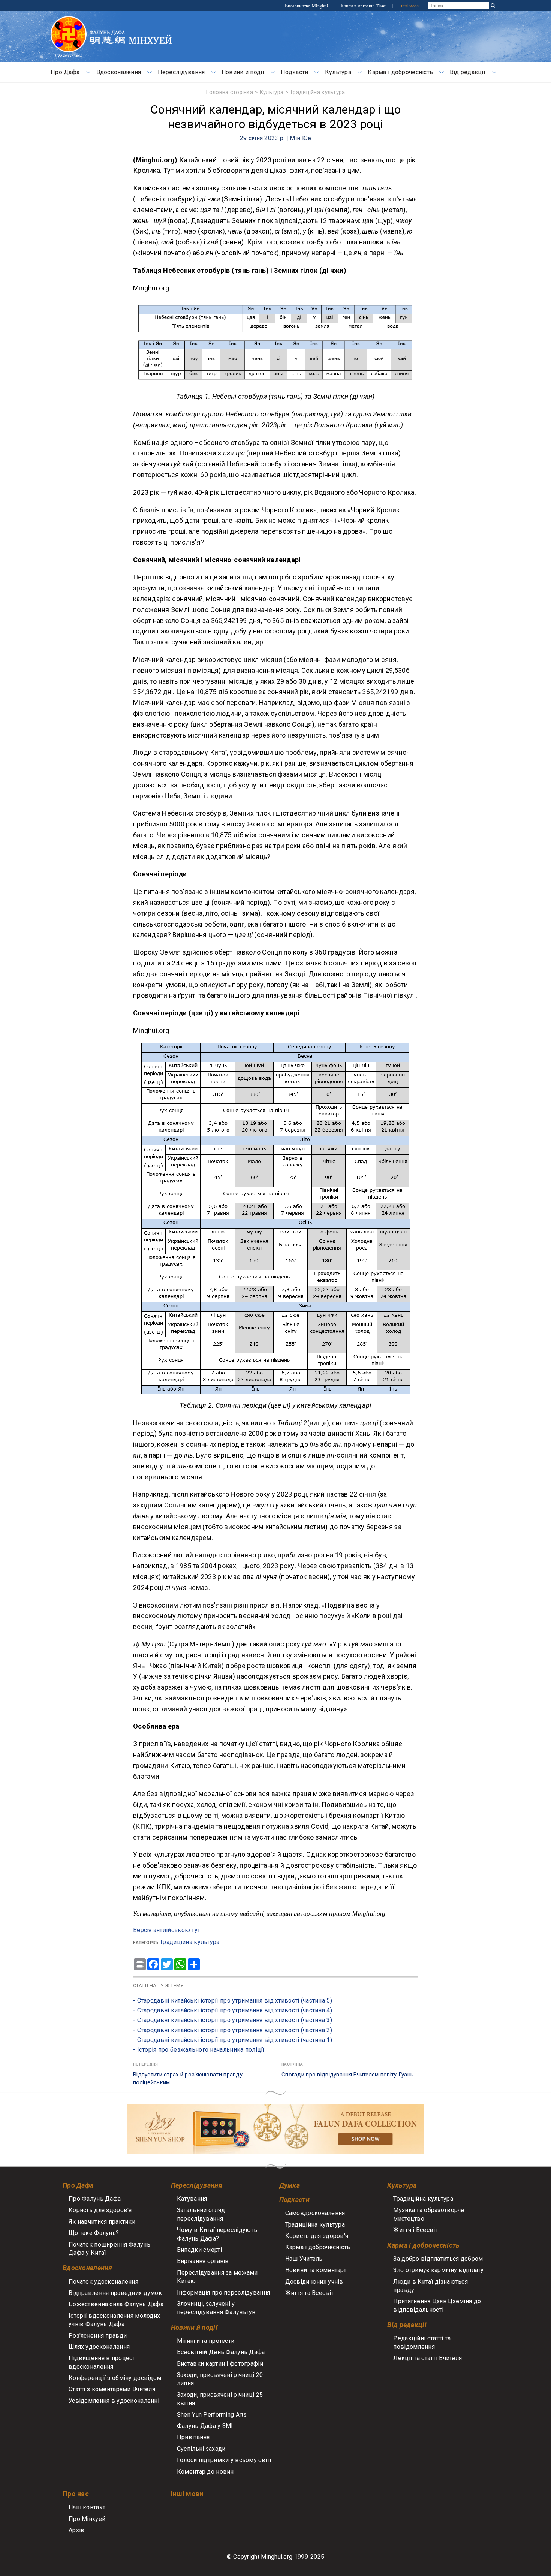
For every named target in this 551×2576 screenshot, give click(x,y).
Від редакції (468, 72)
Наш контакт (87, 2507)
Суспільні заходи (201, 2449)
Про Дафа (65, 72)
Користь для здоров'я (100, 2210)
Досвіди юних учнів (314, 2282)
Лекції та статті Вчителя (427, 2358)
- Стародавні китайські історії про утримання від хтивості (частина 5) (233, 2000)
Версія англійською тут (167, 1930)
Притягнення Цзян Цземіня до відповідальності (437, 2305)
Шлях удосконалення (99, 2347)
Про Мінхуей (87, 2519)
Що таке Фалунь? (94, 2233)
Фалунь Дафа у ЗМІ (205, 2426)
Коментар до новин (205, 2472)
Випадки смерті (199, 2250)
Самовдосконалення (315, 2213)
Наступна (292, 2064)
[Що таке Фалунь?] (69, 20)
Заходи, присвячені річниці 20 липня (220, 2379)
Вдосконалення (119, 72)
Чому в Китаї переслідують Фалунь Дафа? (217, 2234)
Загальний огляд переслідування (201, 2214)
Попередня (146, 2064)
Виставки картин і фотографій (220, 2364)
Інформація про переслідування (223, 2292)
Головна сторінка (229, 92)
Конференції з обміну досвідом (115, 2378)
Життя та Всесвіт (310, 2293)
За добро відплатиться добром (438, 2259)
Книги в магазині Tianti (364, 6)
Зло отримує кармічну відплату (438, 2270)
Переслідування (181, 72)
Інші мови (409, 6)
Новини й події (243, 72)
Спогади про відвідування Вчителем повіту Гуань (347, 2075)
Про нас (76, 2494)
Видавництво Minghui (307, 6)
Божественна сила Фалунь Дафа (116, 2304)
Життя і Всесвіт (415, 2230)
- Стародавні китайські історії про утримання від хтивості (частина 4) (233, 2010)
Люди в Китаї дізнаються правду (430, 2286)
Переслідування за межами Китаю (217, 2277)
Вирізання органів (203, 2261)
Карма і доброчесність (400, 72)
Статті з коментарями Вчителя (112, 2389)
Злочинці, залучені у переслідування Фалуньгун (216, 2308)
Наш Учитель (304, 2259)
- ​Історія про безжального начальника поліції (199, 2050)
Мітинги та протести (206, 2341)
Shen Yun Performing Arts (212, 2415)
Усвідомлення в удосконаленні (114, 2401)
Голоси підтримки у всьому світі (224, 2460)
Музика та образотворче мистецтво (429, 2214)
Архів (76, 2530)
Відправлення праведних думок (115, 2293)
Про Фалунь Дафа (95, 2199)
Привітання (193, 2437)
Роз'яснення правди (98, 2336)
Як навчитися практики (102, 2222)
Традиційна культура (317, 92)
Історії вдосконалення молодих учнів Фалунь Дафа (114, 2320)
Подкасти (294, 72)
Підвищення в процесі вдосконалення (101, 2362)
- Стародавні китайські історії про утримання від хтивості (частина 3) (233, 2020)
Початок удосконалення (103, 2282)
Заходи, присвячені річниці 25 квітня (220, 2399)
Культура (338, 72)
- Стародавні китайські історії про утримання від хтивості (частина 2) (233, 2030)
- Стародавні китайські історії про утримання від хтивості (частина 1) (233, 2040)
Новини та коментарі (315, 2270)
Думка (290, 2185)
